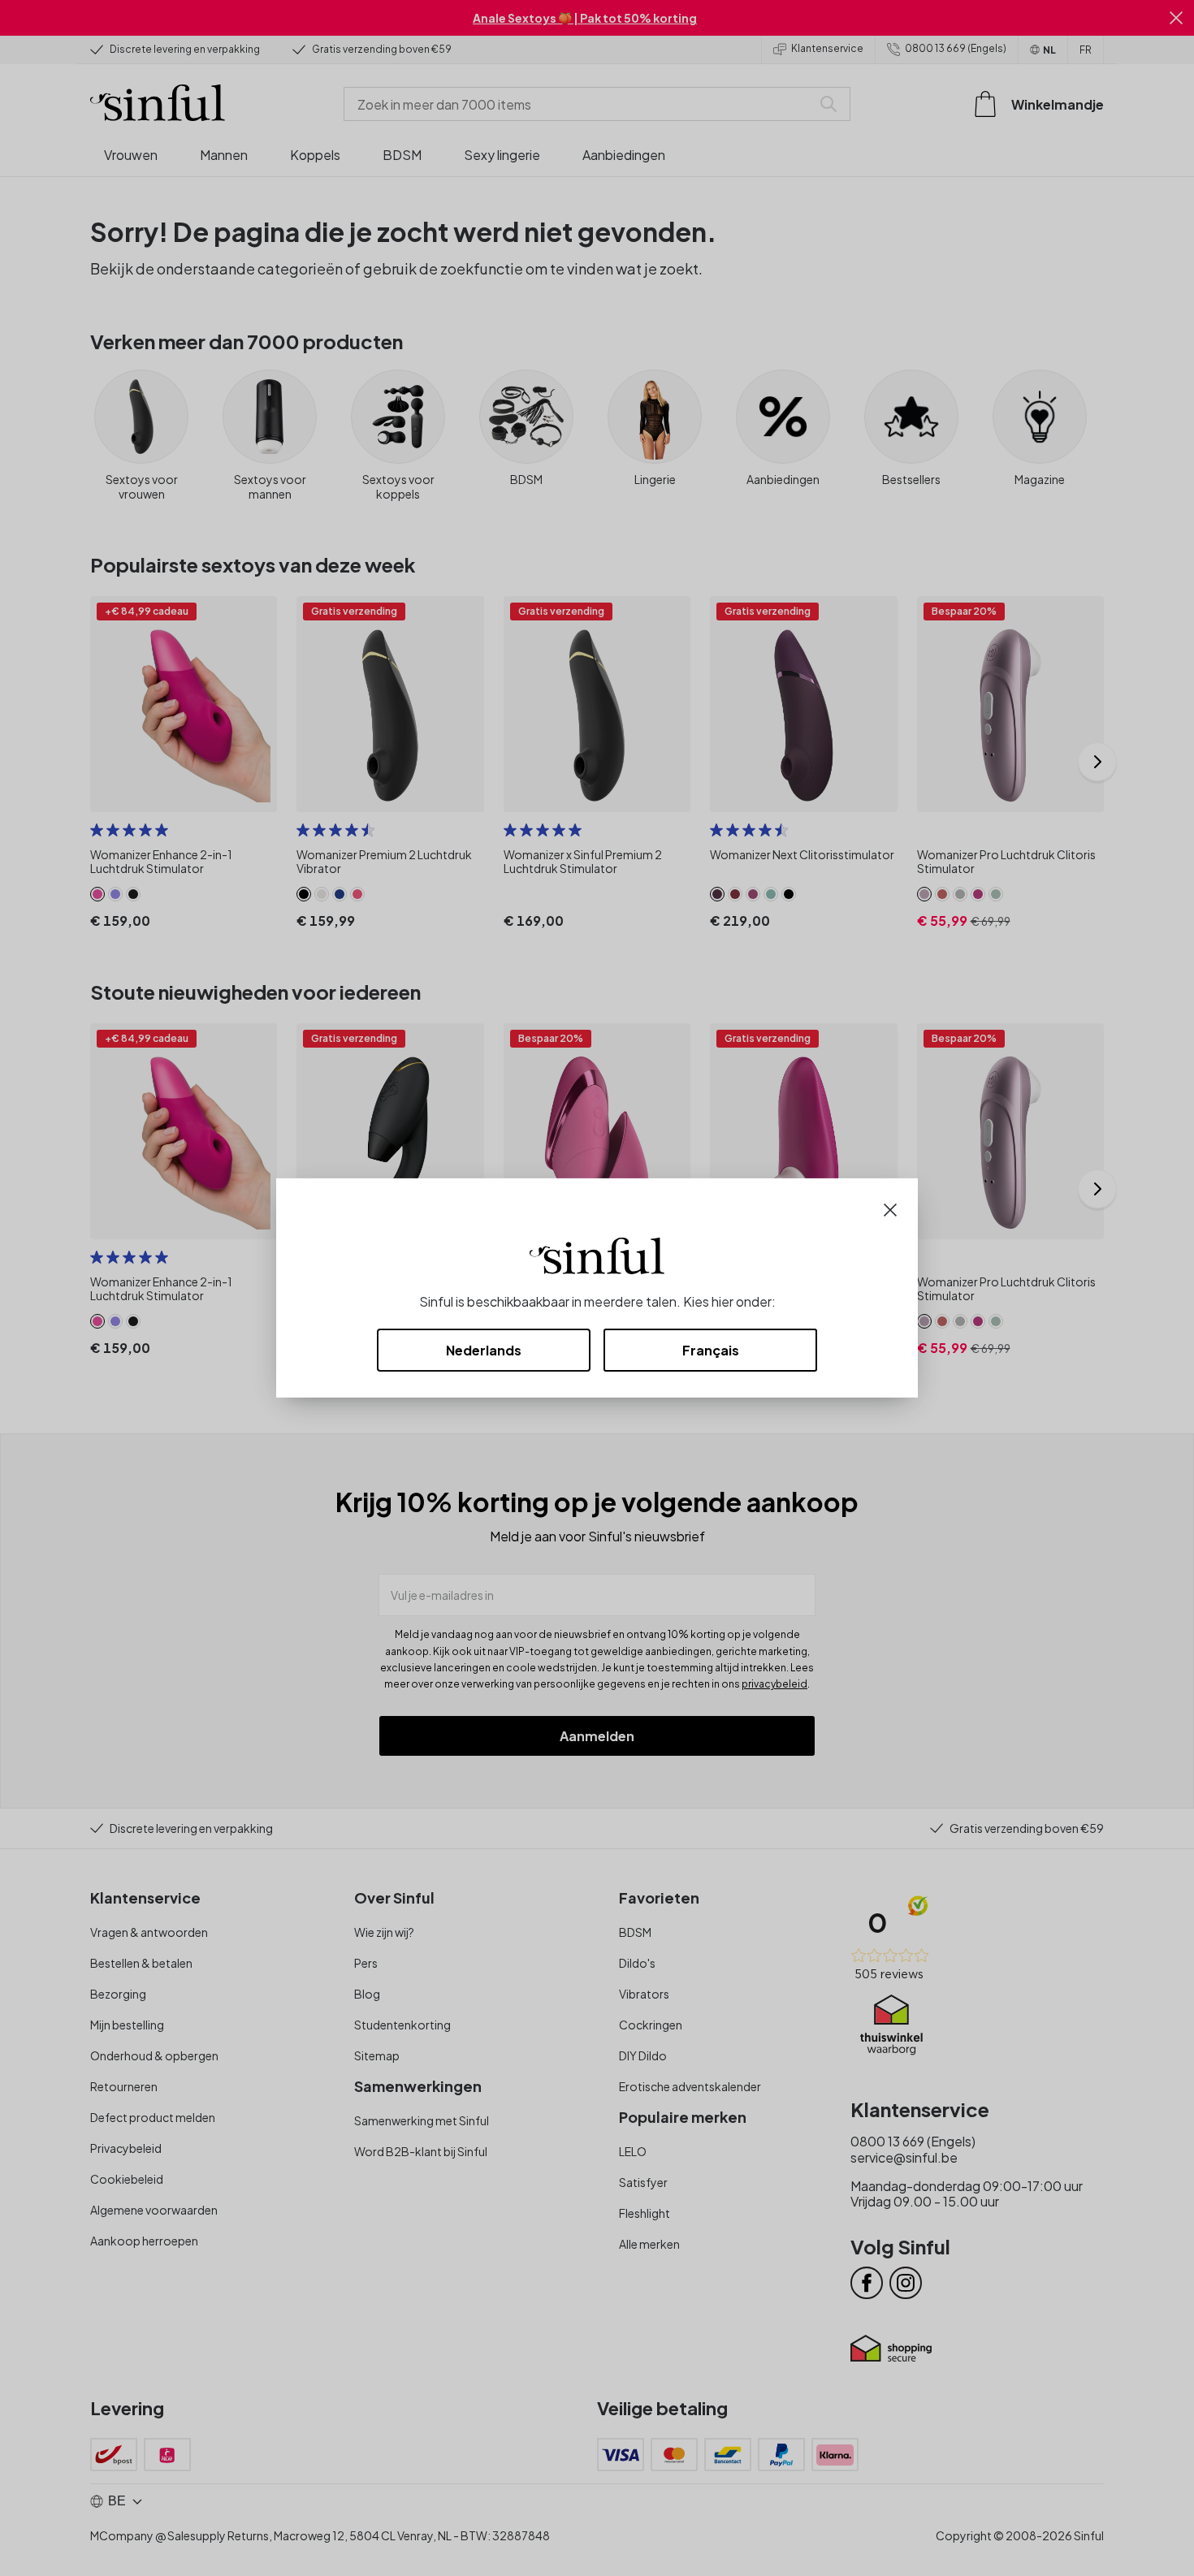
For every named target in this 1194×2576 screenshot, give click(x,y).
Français (711, 1350)
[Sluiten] (890, 1208)
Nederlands (484, 1350)
